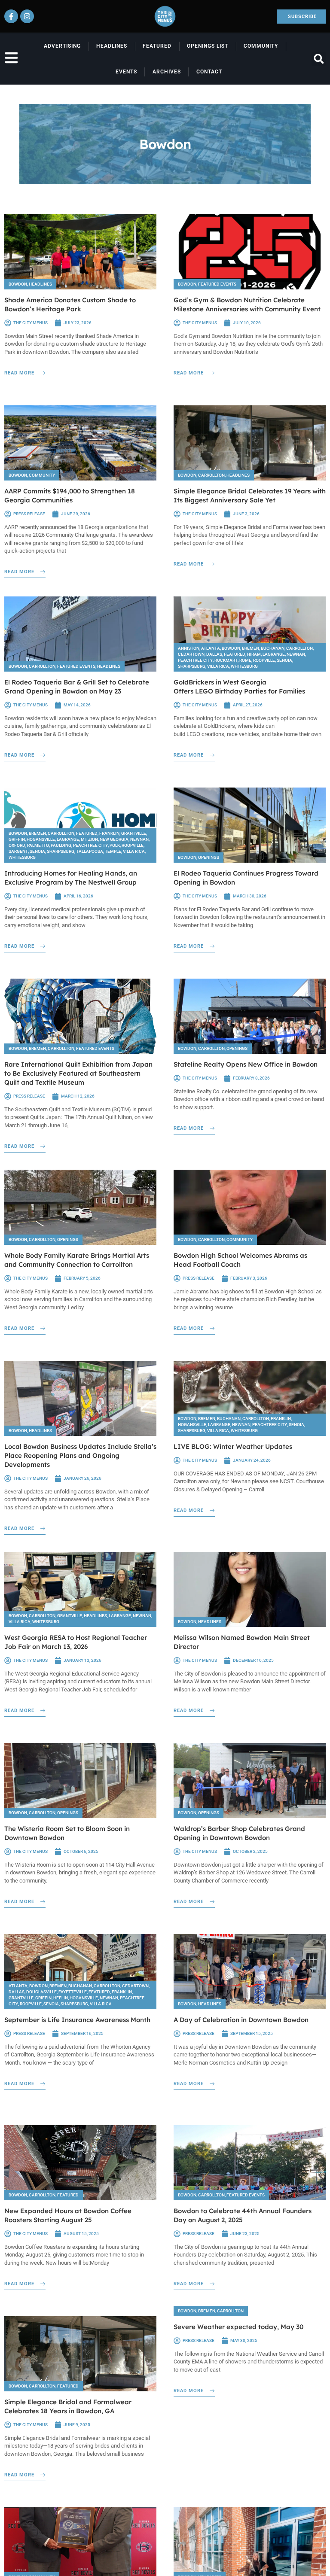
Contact (209, 72)
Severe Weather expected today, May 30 (238, 2327)
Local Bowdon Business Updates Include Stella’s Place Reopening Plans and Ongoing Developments (80, 1455)
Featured (157, 46)
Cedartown (191, 654)
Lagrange (274, 654)
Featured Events (217, 284)
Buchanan (273, 648)
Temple (113, 851)
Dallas (214, 654)
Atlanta (211, 648)
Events (126, 72)
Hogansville (41, 839)
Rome (245, 660)
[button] (319, 59)
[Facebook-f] (11, 16)
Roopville (264, 660)
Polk (115, 845)
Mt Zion (89, 839)
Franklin (109, 833)
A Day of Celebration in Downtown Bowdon (241, 2020)
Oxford (17, 845)
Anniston (189, 648)
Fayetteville (73, 1992)
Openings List (208, 46)
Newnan (296, 654)
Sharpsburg (192, 666)
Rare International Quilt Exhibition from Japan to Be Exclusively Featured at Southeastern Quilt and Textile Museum (78, 1073)
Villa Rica (218, 666)
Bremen (251, 648)
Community (261, 46)
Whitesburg (244, 666)
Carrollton (211, 475)
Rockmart (226, 660)
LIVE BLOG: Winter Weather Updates (233, 1446)
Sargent (18, 851)
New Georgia (114, 839)
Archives (167, 72)
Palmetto (38, 845)
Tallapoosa (90, 851)
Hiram (254, 654)
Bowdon (18, 284)
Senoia (284, 660)
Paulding (61, 845)
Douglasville (41, 1992)
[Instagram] (27, 16)
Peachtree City (195, 660)
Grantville (134, 833)
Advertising (62, 46)
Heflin (61, 1998)
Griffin (17, 839)
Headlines (112, 46)
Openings (209, 857)
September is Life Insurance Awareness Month (77, 2020)
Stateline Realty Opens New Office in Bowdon (246, 1064)
